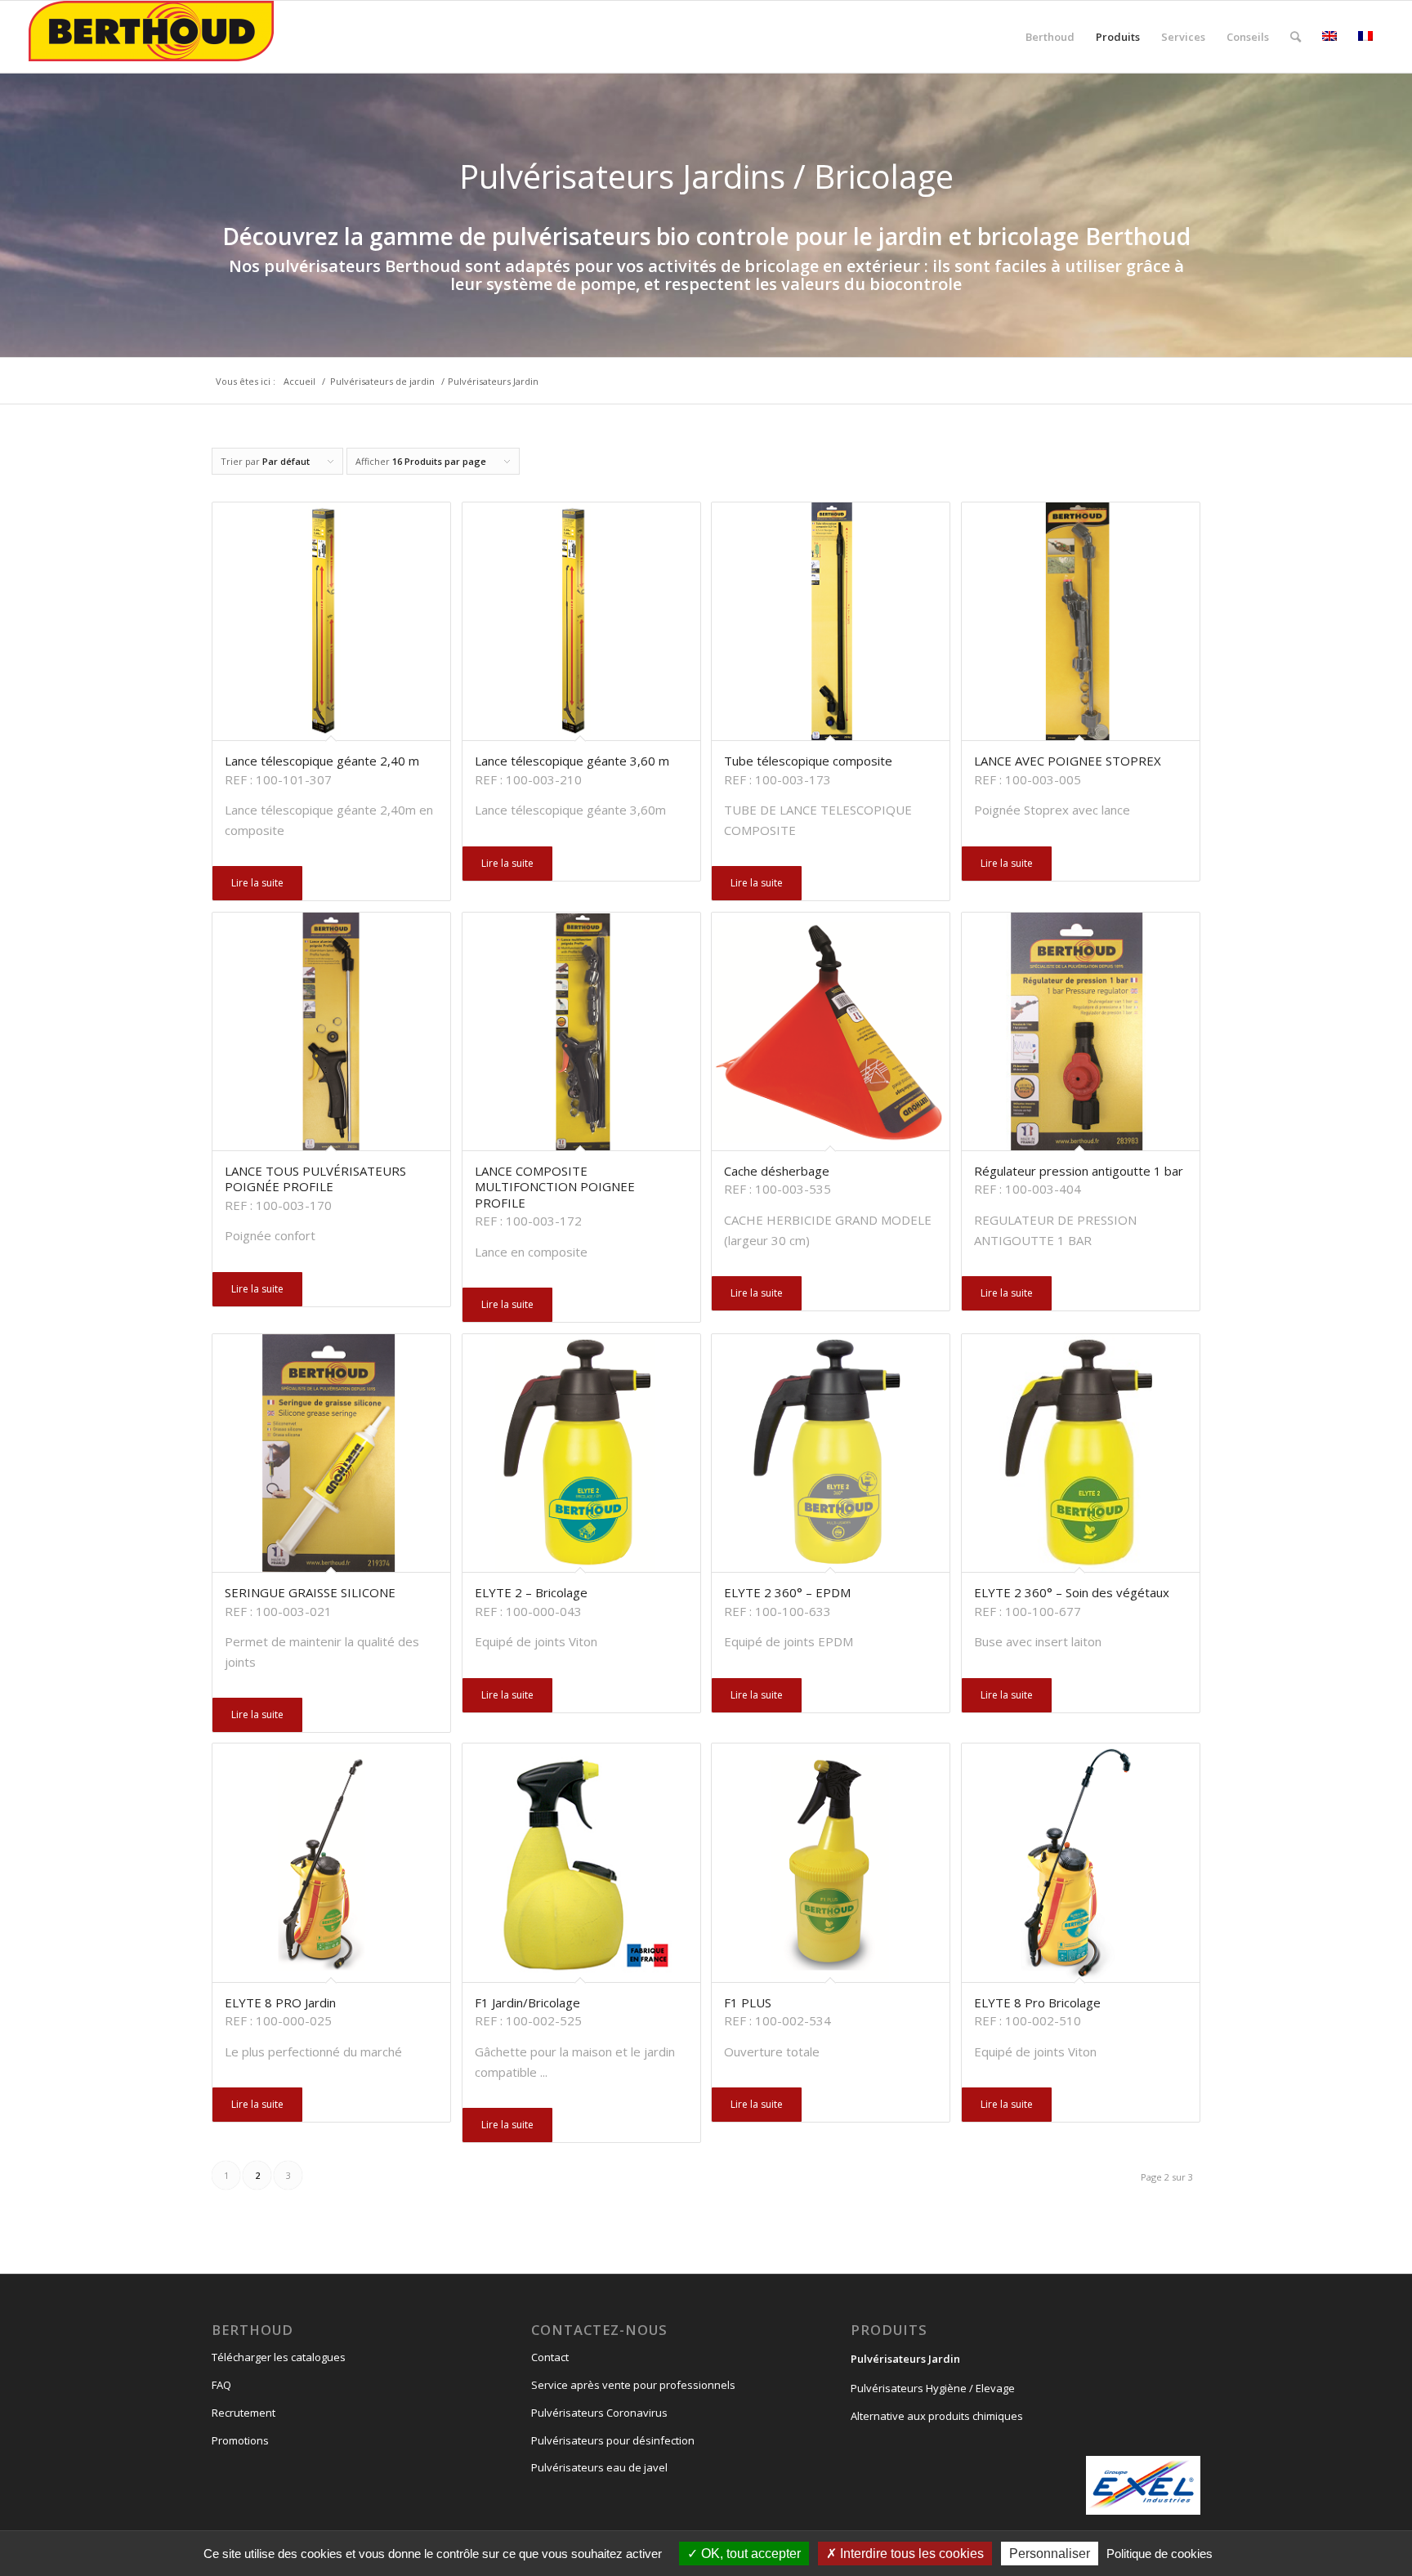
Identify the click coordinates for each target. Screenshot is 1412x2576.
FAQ (221, 2385)
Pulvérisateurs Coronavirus (599, 2413)
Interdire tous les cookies (910, 2554)
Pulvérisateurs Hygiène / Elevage (933, 2388)
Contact (550, 2357)
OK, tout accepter (749, 2554)
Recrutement (244, 2413)
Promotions (240, 2440)
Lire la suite (257, 883)
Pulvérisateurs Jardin (905, 2359)
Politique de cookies (1160, 2554)
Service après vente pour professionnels (633, 2385)
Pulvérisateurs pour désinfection (613, 2440)
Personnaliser (1050, 2554)
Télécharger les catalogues (279, 2357)
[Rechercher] (1296, 37)
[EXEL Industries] (1143, 2485)
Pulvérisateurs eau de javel (599, 2467)
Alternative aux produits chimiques (937, 2416)
